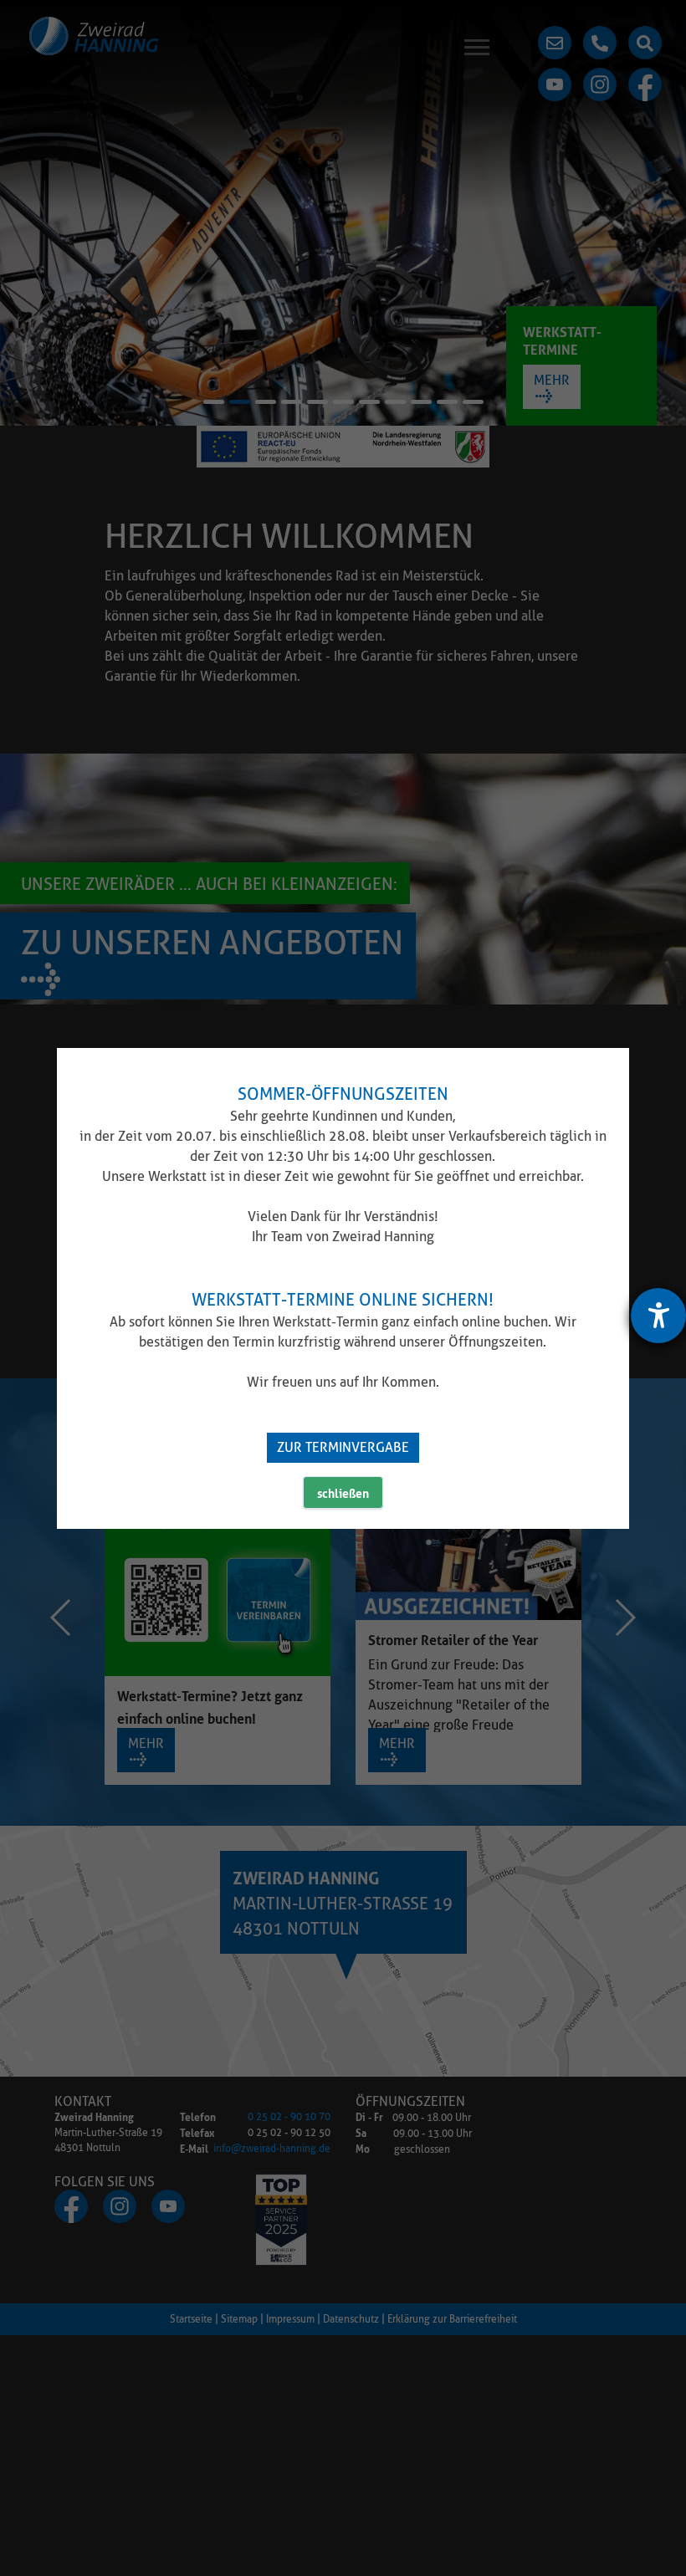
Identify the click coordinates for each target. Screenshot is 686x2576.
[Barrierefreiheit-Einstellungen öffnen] (658, 1316)
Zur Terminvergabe (343, 1447)
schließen (343, 1492)
